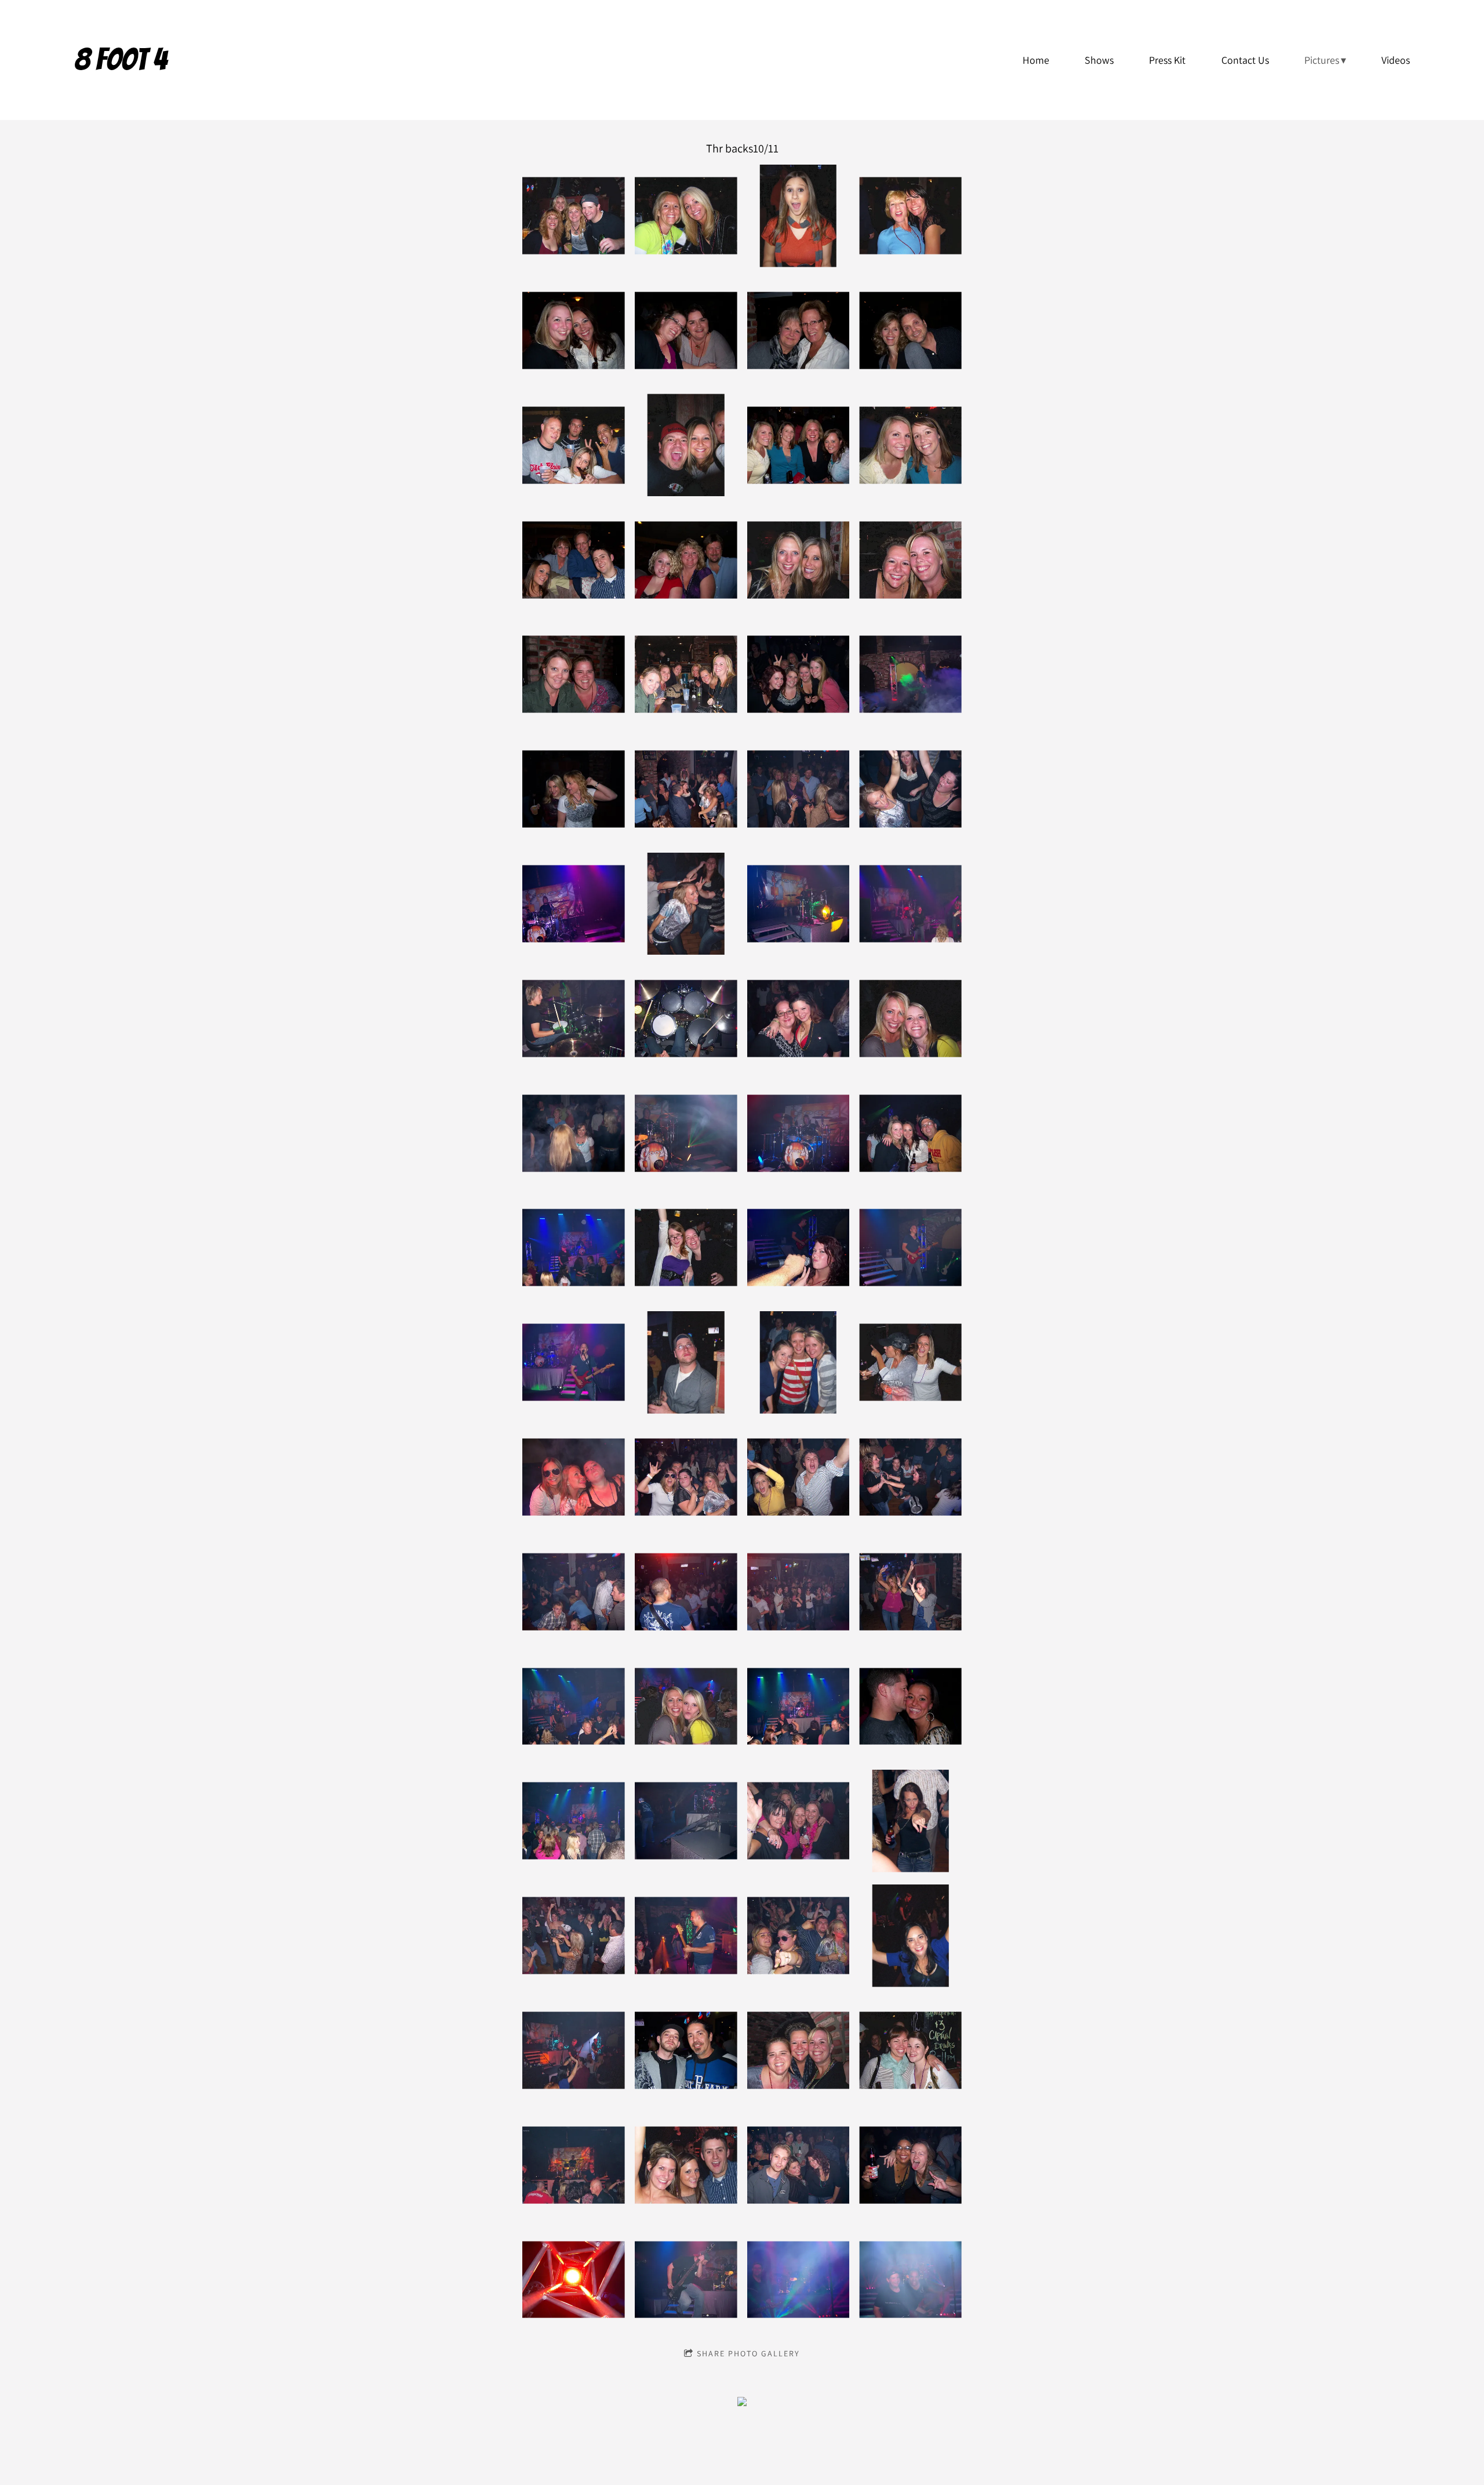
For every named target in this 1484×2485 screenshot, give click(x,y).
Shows (1099, 60)
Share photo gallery (748, 2353)
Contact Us (1245, 60)
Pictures (1322, 60)
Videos (1396, 60)
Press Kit (1167, 60)
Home (1036, 60)
